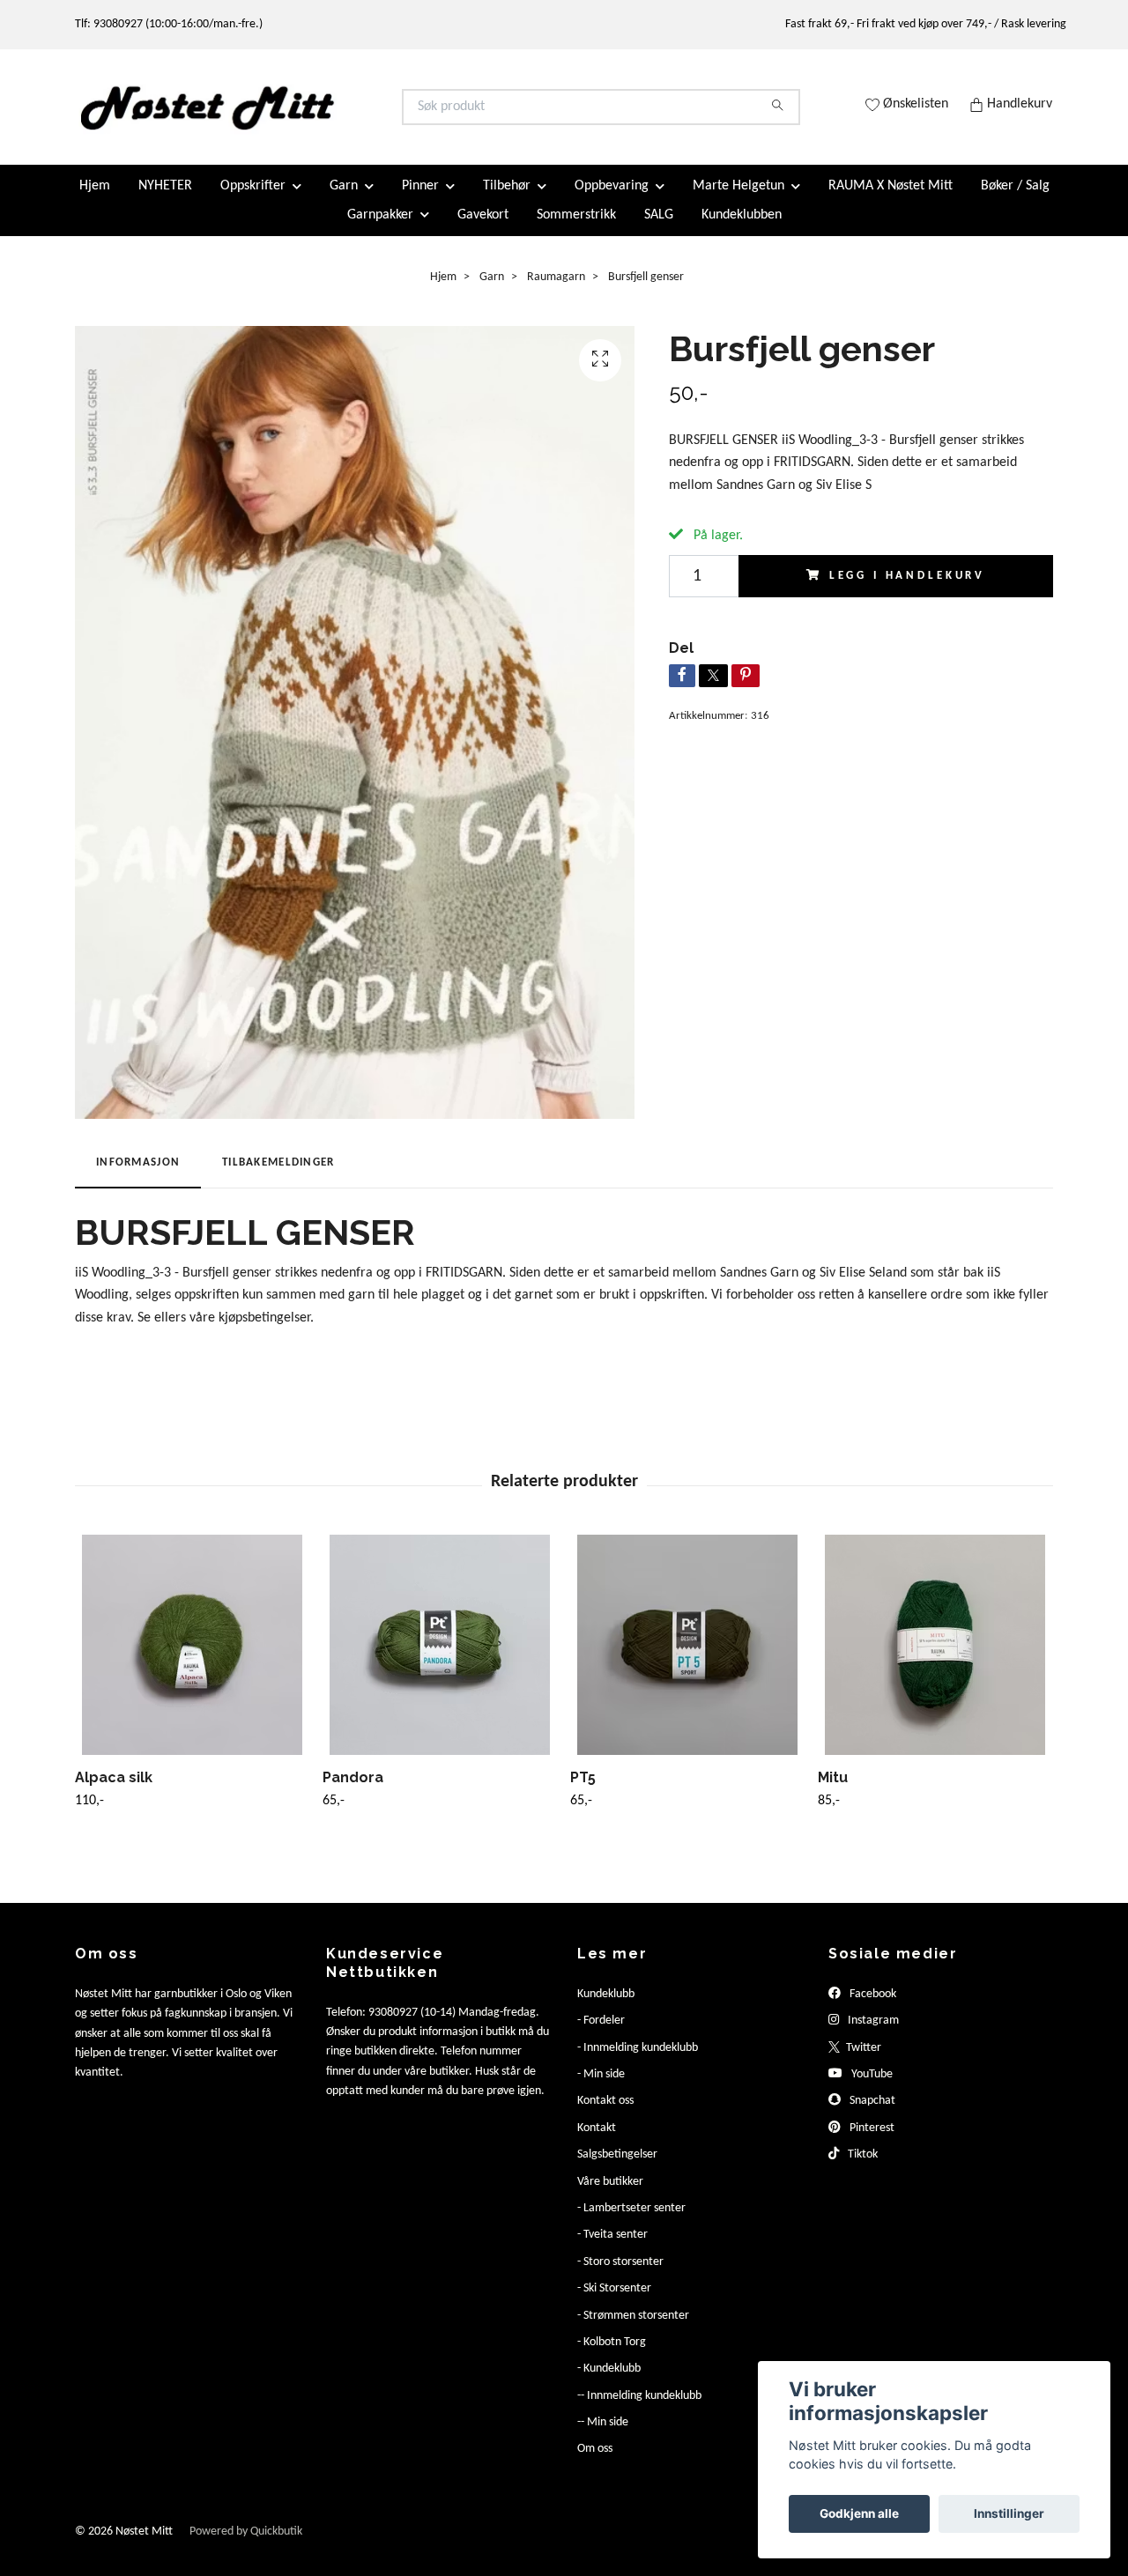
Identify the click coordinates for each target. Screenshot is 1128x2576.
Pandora (353, 1791)
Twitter (862, 2062)
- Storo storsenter (620, 2276)
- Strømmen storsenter (633, 2330)
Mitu (833, 1791)
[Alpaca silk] (192, 1659)
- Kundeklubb (609, 2384)
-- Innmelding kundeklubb (639, 2410)
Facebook (872, 2008)
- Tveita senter (612, 2250)
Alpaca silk (114, 1791)
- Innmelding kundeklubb (638, 2062)
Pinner (420, 201)
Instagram (872, 2036)
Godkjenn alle (859, 2513)
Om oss (595, 2464)
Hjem (95, 201)
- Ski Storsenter (614, 2303)
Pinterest (871, 2142)
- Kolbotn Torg (612, 2357)
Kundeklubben (742, 229)
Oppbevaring (612, 201)
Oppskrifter (253, 201)
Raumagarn (556, 291)
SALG (659, 229)
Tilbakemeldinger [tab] (278, 1177)
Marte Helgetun (738, 201)
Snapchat (871, 2116)
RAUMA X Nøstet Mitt (891, 201)
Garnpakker (380, 229)
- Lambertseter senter (631, 2223)
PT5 (583, 1791)
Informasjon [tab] (138, 1177)
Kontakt (597, 2142)
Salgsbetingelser (617, 2169)
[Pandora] (440, 1659)
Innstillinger (1009, 2513)
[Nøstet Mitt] (320, 115)
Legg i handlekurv (907, 590)
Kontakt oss (605, 2116)
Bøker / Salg (1015, 201)
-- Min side (603, 2437)
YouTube (871, 2089)
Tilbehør (507, 201)
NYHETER (165, 201)
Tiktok (861, 2169)
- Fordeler (601, 2036)
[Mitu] (935, 1659)
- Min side (601, 2089)
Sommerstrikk (576, 229)
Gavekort (483, 229)
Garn (344, 201)
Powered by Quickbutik (246, 2546)
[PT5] (687, 1659)
